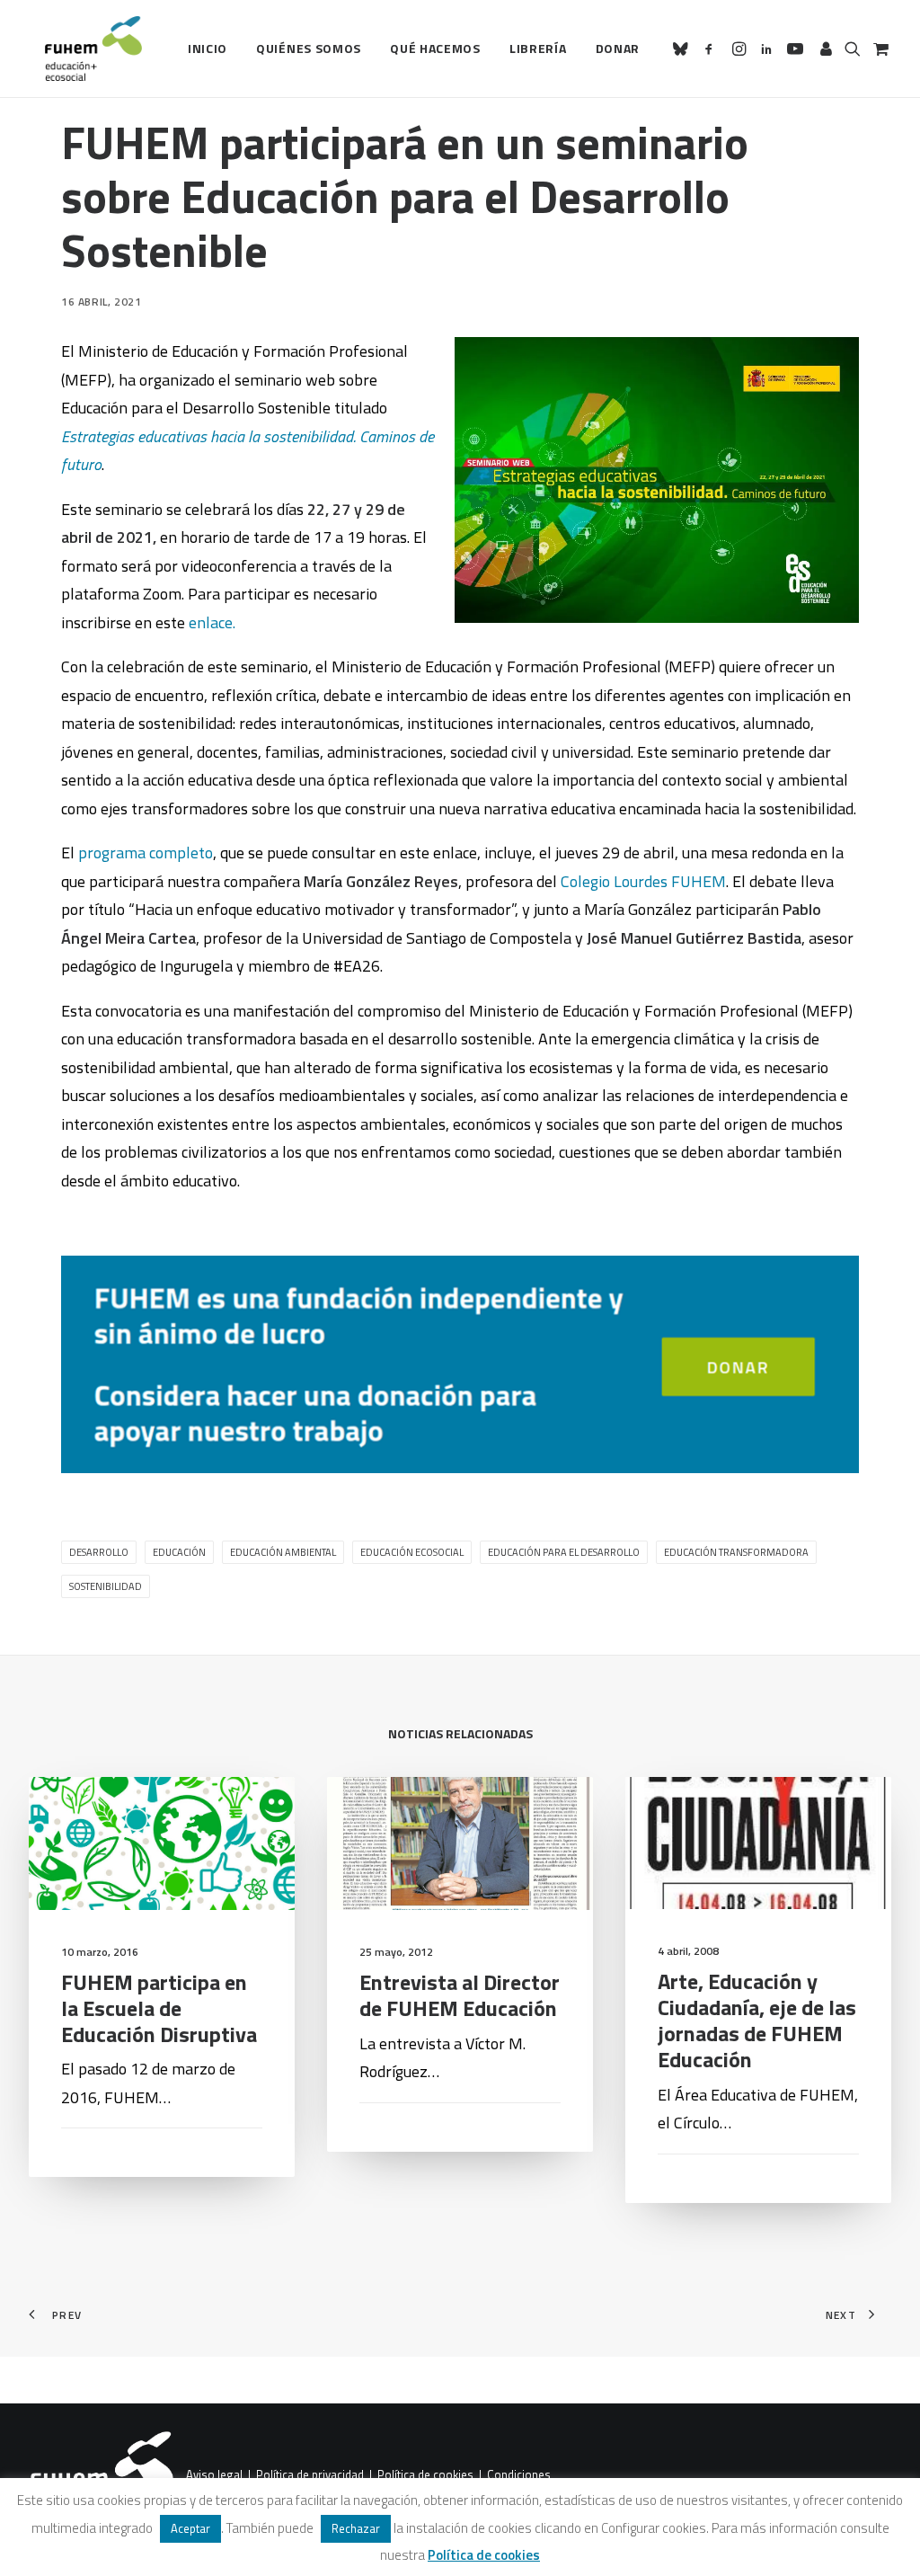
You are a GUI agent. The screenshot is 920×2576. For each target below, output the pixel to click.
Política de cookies (425, 2475)
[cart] (879, 49)
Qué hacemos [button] (435, 48)
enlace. (212, 622)
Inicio (208, 48)
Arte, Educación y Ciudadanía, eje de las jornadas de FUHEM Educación (757, 2020)
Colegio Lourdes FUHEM (643, 881)
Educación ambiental (283, 1552)
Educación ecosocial (412, 1552)
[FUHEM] (85, 49)
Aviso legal (214, 2475)
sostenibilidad (106, 1586)
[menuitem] (208, 49)
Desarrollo (99, 1552)
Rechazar (356, 2528)
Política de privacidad (310, 2475)
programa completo (146, 853)
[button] (683, 49)
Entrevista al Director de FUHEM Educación (460, 1995)
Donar (618, 48)
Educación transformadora (736, 1552)
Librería (538, 48)
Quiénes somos (309, 48)
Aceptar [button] (190, 2528)
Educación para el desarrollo (564, 1552)
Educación (179, 1552)
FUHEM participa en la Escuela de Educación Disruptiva (159, 2008)
